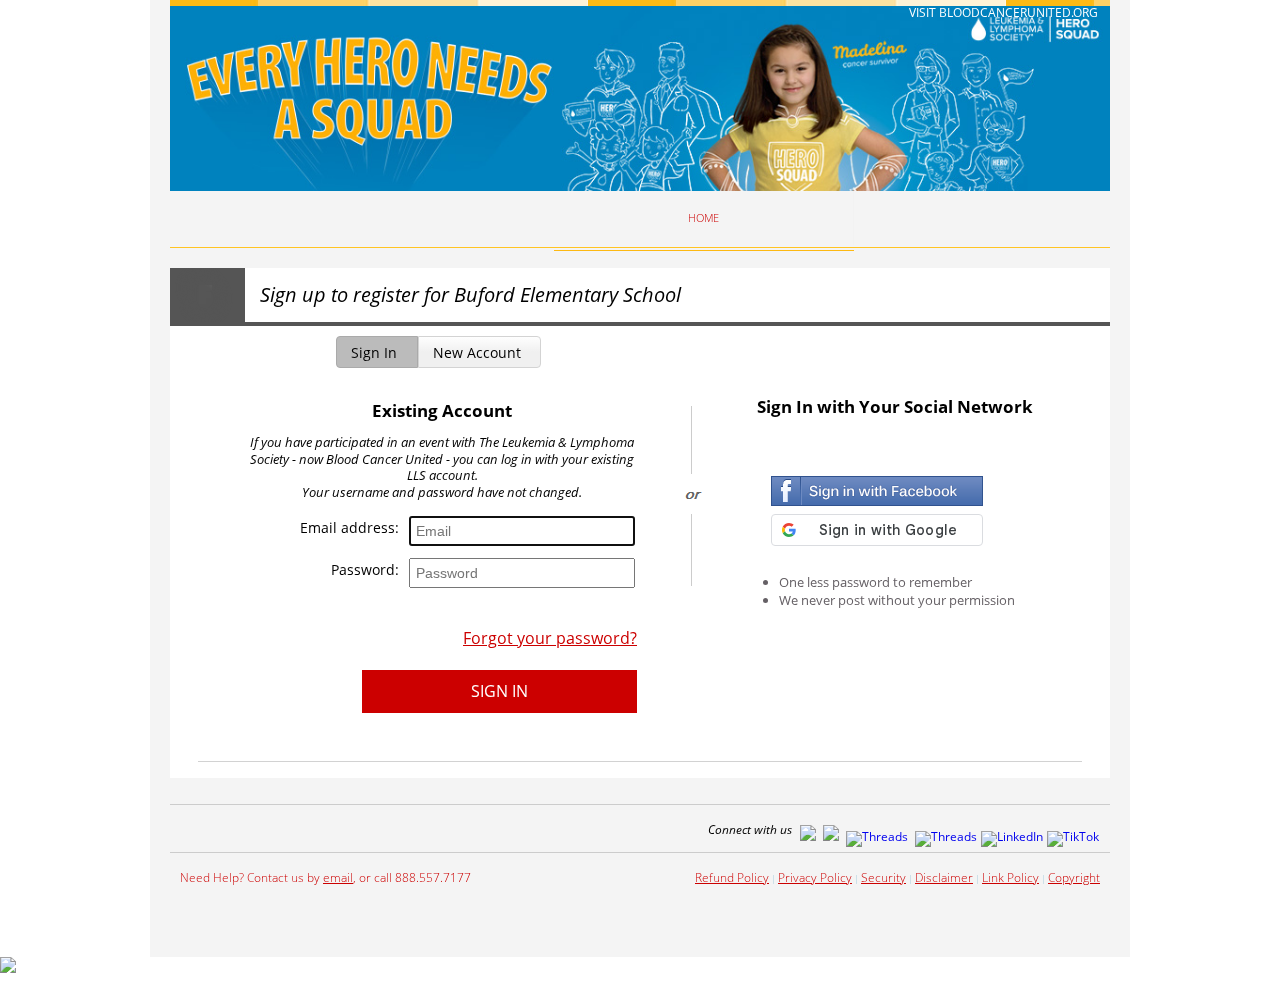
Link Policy (1010, 877)
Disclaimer (944, 877)
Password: (365, 571)
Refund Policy (732, 877)
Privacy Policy (815, 877)
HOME (703, 218)
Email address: (349, 529)
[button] (377, 352)
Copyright (1074, 877)
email (338, 877)
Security (883, 877)
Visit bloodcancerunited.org (1003, 12)
